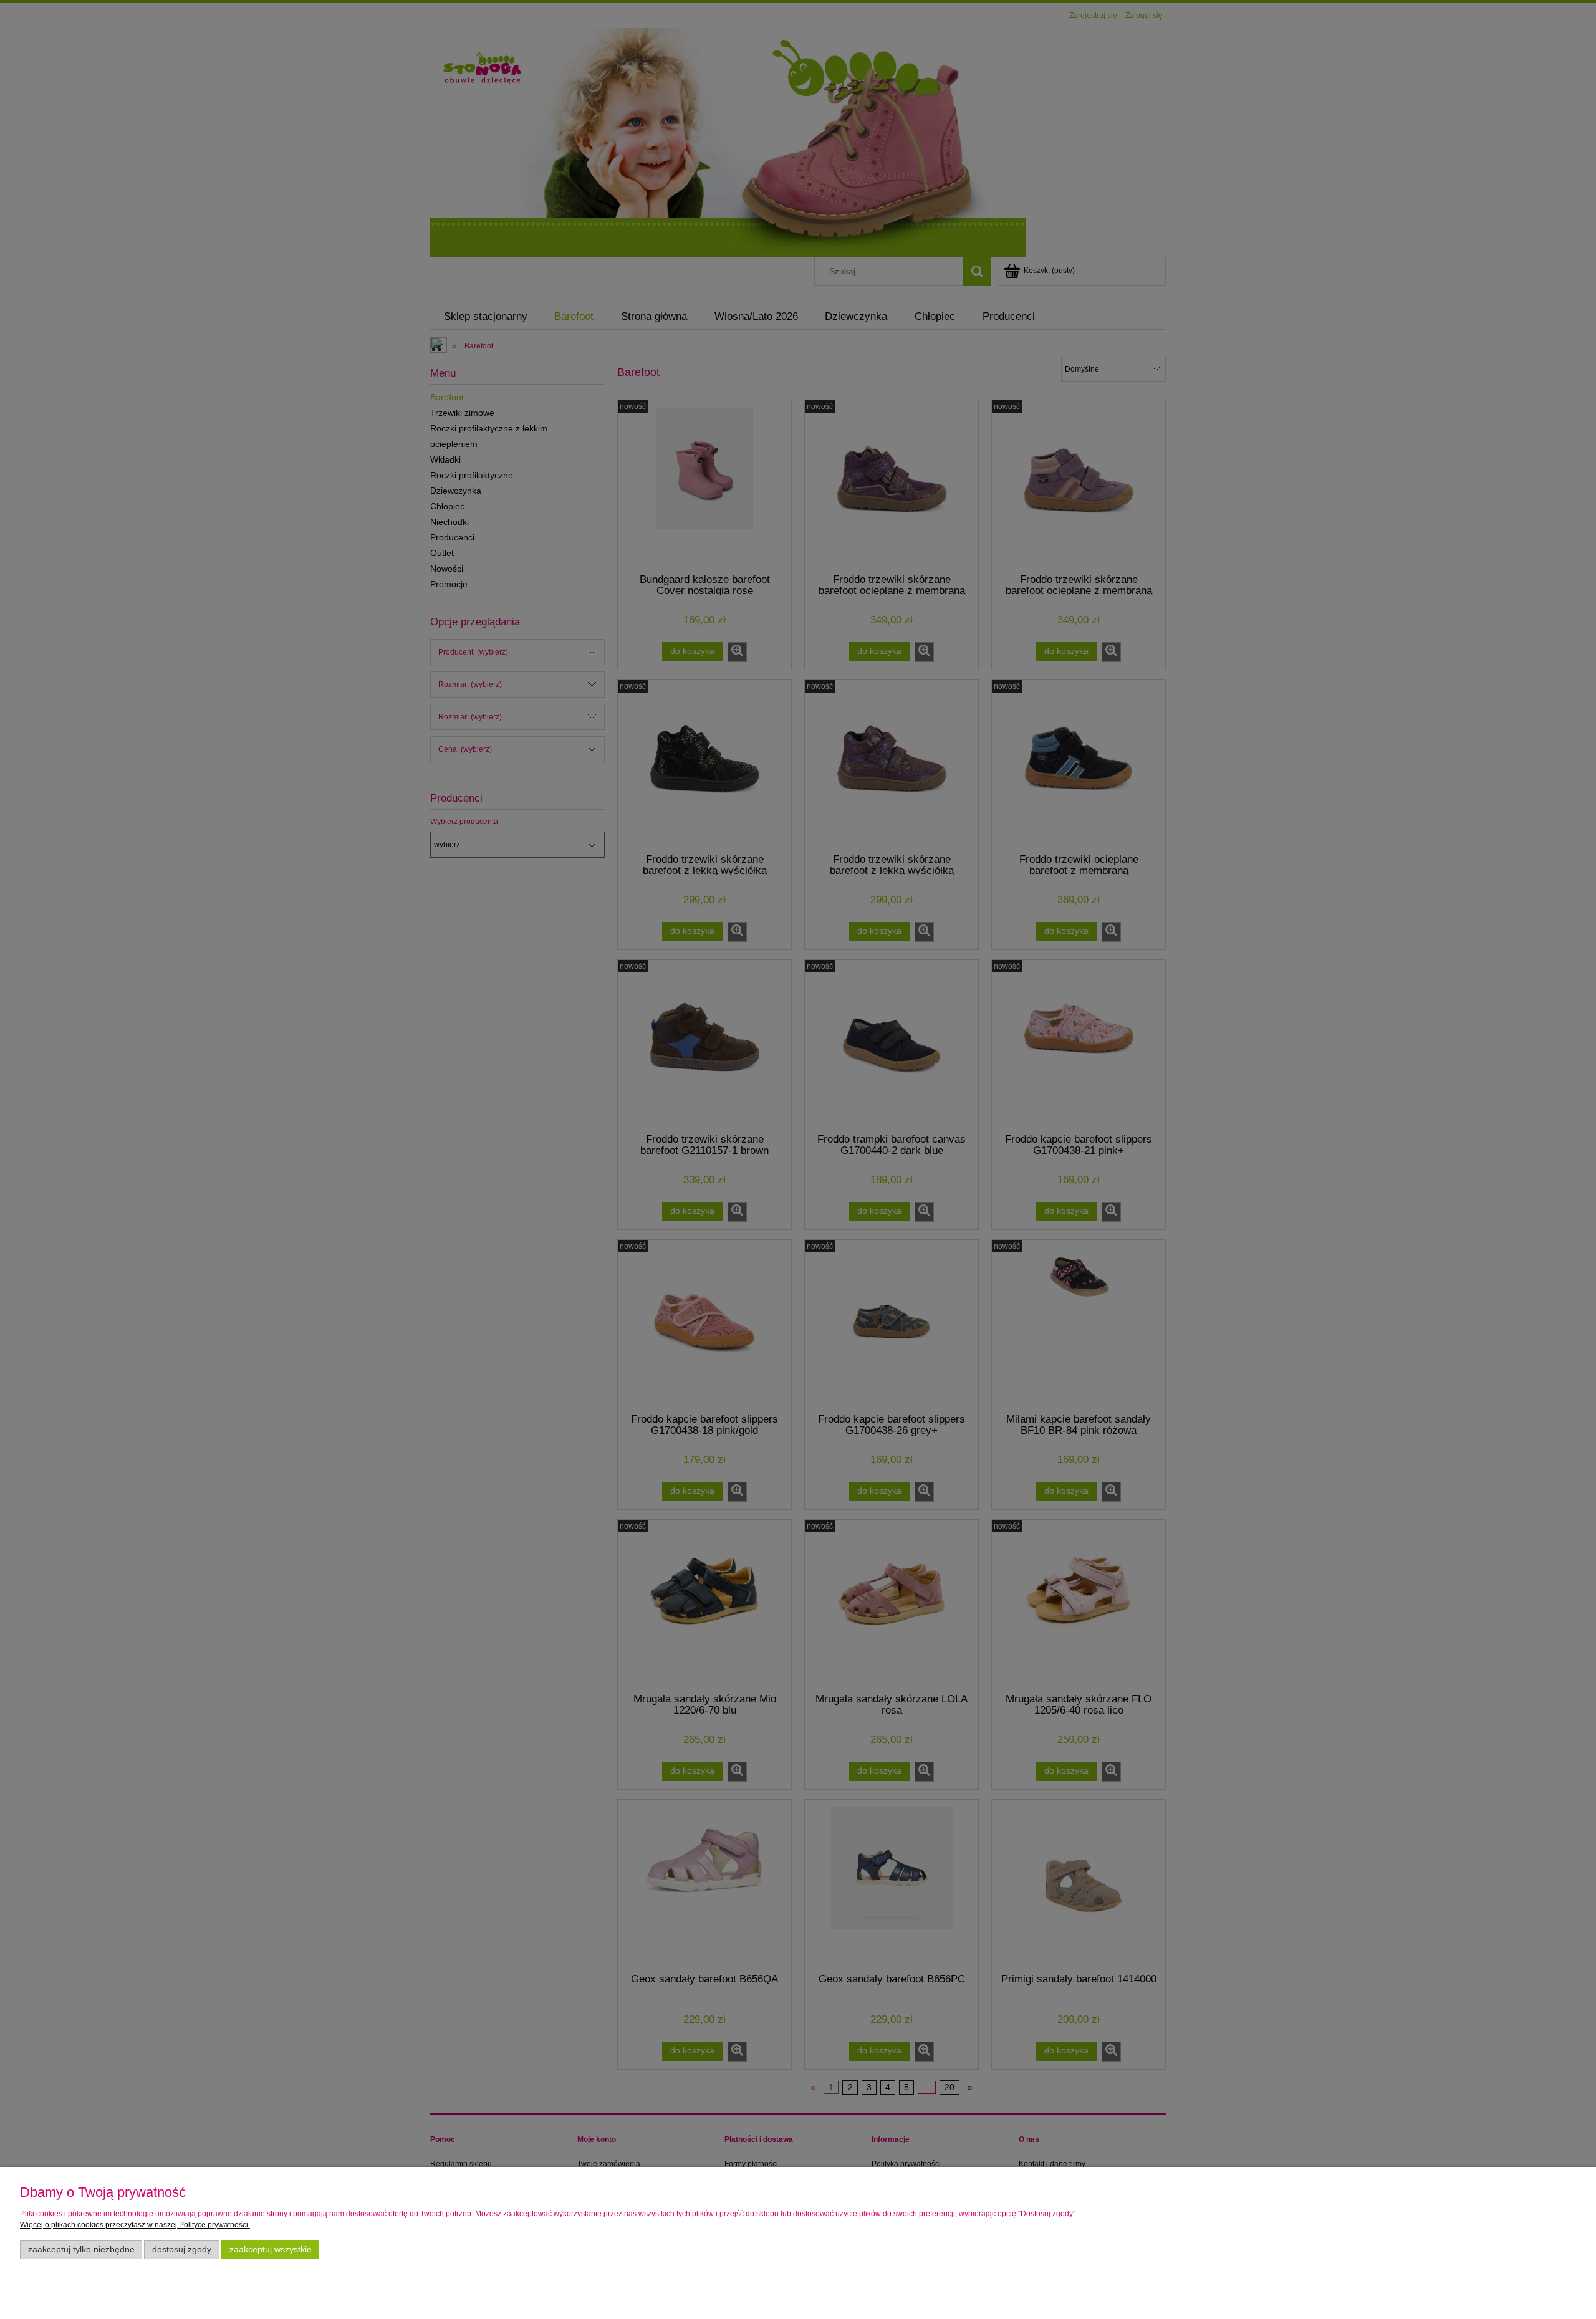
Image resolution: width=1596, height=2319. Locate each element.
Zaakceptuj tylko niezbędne (81, 2249)
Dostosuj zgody (182, 2249)
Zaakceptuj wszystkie (271, 2249)
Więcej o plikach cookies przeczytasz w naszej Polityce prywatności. (135, 2225)
